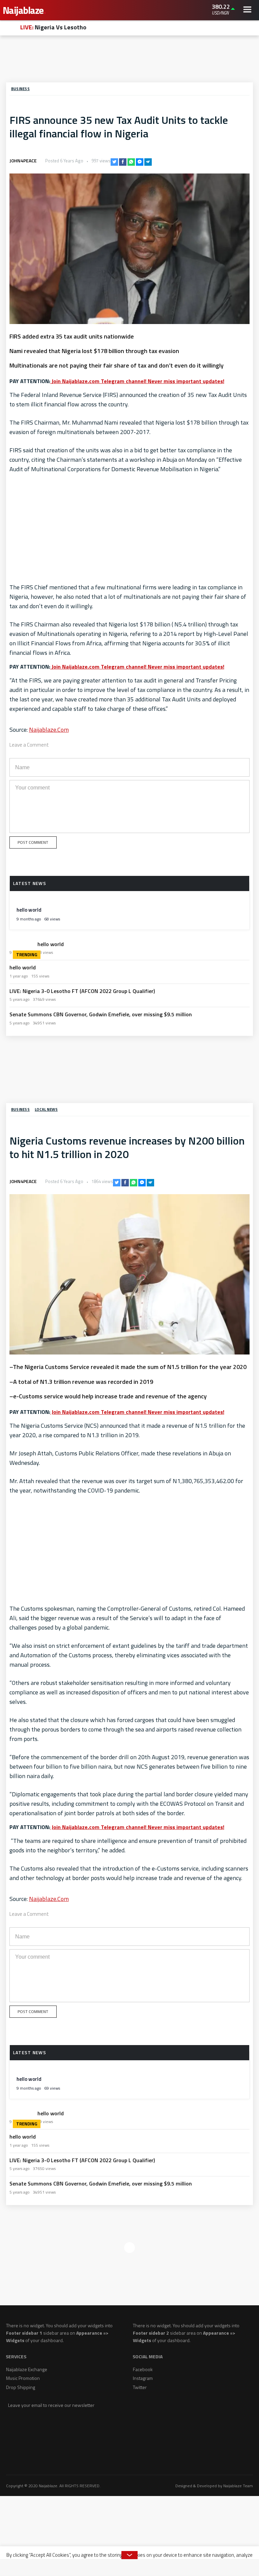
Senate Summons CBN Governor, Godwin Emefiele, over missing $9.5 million (101, 1014)
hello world (29, 910)
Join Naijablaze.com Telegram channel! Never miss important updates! (137, 381)
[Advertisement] (129, 60)
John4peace (23, 161)
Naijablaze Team (238, 2486)
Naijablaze (24, 10)
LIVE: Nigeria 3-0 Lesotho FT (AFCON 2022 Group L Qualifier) (82, 991)
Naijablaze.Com (49, 730)
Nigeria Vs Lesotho (53, 27)
